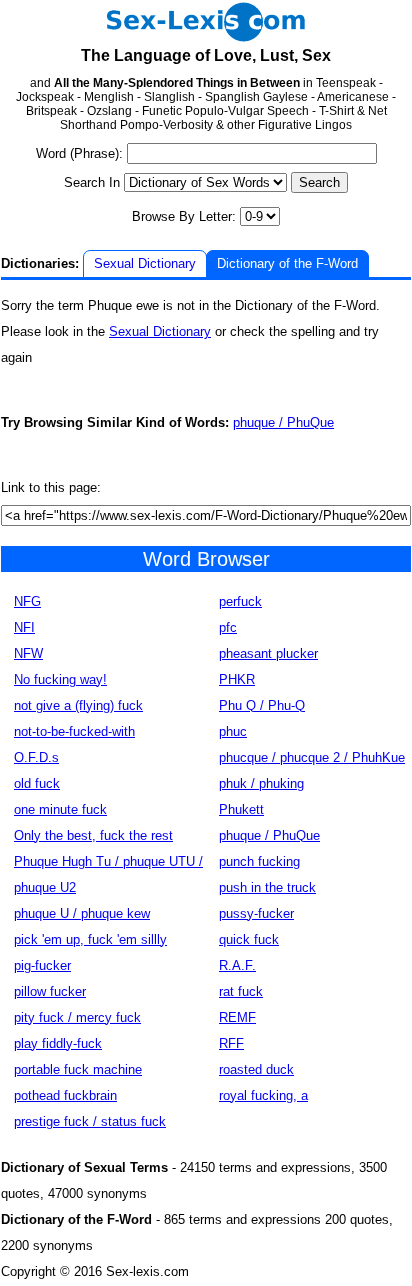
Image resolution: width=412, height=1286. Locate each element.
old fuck (37, 783)
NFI (24, 627)
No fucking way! (60, 679)
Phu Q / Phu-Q (262, 705)
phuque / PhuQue (283, 422)
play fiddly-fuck (58, 1043)
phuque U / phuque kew (82, 913)
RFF (231, 1043)
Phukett (241, 809)
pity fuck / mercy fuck (77, 1017)
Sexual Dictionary (145, 263)
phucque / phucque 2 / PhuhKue (312, 757)
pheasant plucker (268, 653)
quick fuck (249, 939)
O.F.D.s (36, 757)
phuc (233, 731)
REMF (237, 1017)
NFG (27, 601)
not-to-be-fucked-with (74, 731)
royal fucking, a (263, 1095)
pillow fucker (50, 991)
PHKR (237, 679)
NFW (28, 653)
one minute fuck (60, 809)
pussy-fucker (256, 913)
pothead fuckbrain (65, 1095)
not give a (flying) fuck (78, 705)
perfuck (240, 601)
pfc (228, 627)
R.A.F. (237, 965)
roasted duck (256, 1069)
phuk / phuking (261, 783)
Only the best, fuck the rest (93, 835)
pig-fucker (42, 965)
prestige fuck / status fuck (90, 1121)
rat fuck (241, 991)
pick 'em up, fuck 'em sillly (90, 939)
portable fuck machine (78, 1069)
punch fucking (259, 861)
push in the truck (267, 887)
